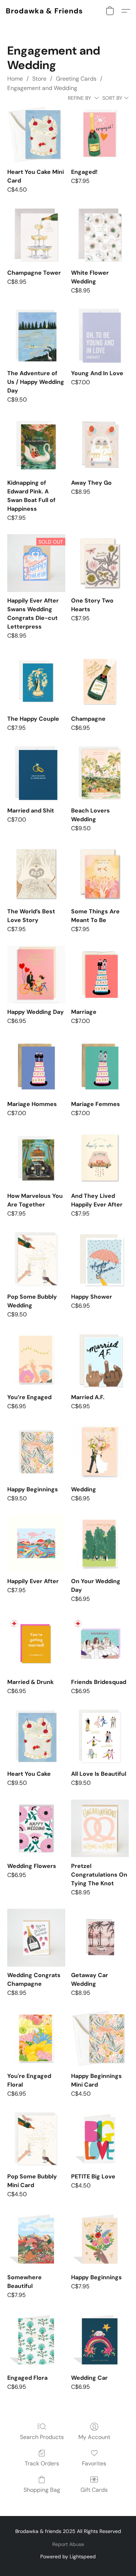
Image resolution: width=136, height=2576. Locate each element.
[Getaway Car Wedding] (100, 1938)
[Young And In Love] (100, 336)
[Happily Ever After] (36, 1544)
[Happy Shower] (100, 1259)
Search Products (42, 2437)
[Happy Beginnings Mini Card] (100, 2038)
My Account (94, 2437)
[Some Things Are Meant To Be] (100, 874)
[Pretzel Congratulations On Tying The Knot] (100, 1828)
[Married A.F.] (100, 1360)
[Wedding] (100, 1452)
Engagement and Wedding (42, 88)
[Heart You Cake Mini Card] (36, 134)
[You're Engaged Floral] (36, 2038)
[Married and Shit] (36, 773)
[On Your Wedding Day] (100, 1544)
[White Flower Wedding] (100, 235)
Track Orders (42, 2463)
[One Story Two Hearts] (100, 563)
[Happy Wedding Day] (36, 974)
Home (15, 79)
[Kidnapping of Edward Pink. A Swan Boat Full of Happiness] (36, 445)
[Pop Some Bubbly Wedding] (36, 1259)
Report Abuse (68, 2544)
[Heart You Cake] (36, 1736)
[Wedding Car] (100, 2340)
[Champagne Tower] (36, 235)
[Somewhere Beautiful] (36, 2240)
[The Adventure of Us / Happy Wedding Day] (36, 336)
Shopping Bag (42, 2490)
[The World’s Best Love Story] (36, 874)
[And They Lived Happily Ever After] (100, 1158)
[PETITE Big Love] (100, 2139)
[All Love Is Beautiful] (100, 1736)
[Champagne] (100, 681)
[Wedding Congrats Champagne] (36, 1938)
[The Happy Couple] (36, 681)
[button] (44, 11)
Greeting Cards (76, 79)
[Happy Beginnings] (36, 1452)
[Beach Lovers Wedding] (100, 773)
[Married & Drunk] (36, 1644)
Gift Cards (94, 2490)
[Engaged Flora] (36, 2340)
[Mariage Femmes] (100, 1066)
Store (39, 79)
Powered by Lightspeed (68, 2556)
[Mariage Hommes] (36, 1066)
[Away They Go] (100, 445)
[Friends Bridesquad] (100, 1644)
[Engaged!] (100, 134)
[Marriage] (100, 974)
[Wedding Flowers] (36, 1828)
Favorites (94, 2463)
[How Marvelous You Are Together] (36, 1158)
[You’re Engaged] (36, 1360)
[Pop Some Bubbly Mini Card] (36, 2139)
